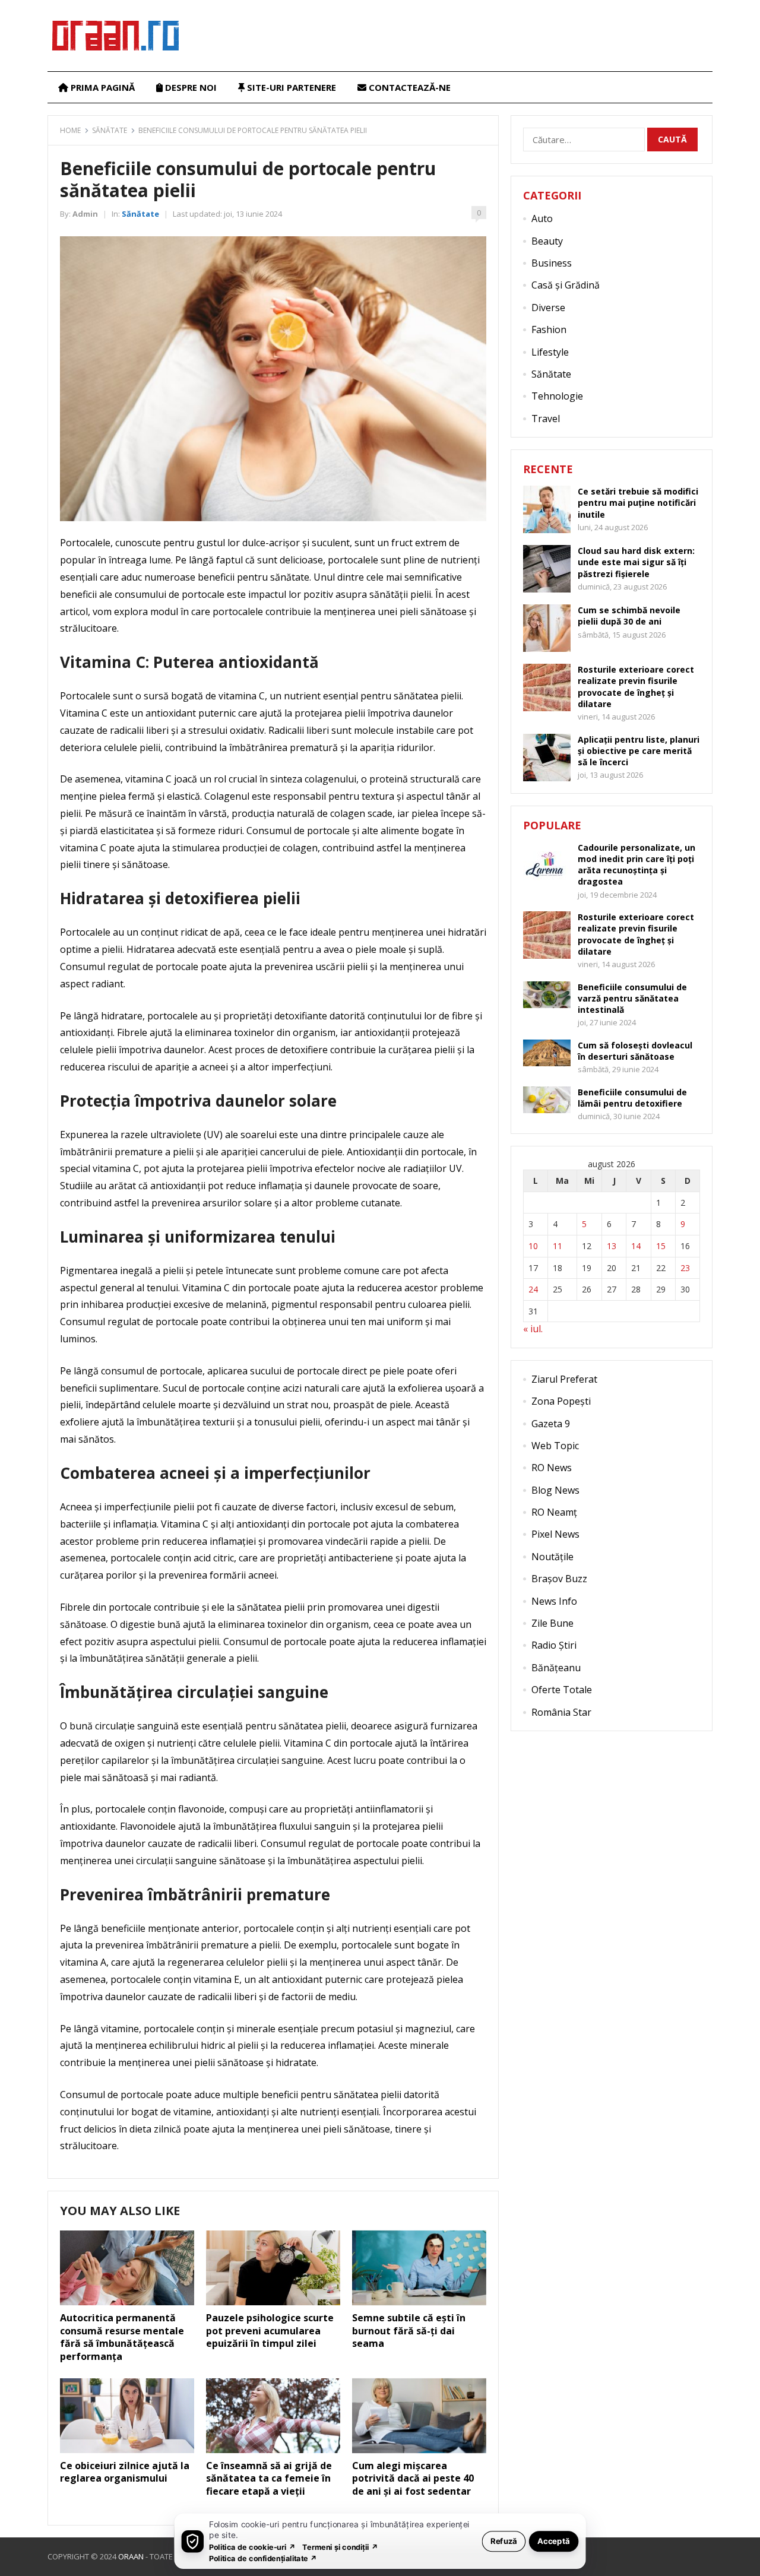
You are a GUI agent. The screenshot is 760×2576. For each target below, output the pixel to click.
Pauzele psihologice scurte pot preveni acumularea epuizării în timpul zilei (270, 2331)
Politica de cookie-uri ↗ (252, 2547)
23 (685, 1268)
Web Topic (555, 1446)
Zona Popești (561, 1401)
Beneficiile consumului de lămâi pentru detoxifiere (632, 1098)
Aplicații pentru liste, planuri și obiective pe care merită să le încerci (639, 751)
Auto (542, 218)
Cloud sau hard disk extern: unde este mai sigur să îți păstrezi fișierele (636, 562)
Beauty (547, 241)
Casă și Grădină (566, 285)
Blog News (555, 1490)
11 (558, 1246)
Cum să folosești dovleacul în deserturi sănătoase (635, 1051)
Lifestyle (550, 352)
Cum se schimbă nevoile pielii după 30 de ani (629, 616)
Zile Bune (552, 1623)
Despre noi (190, 87)
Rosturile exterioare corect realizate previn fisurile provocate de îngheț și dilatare (636, 687)
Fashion (549, 329)
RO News (552, 1468)
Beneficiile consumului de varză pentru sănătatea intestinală (632, 998)
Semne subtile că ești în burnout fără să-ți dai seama (409, 2331)
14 (636, 1246)
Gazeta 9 (551, 1424)
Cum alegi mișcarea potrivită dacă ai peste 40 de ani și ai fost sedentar (413, 2478)
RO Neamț (554, 1512)
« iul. (533, 1329)
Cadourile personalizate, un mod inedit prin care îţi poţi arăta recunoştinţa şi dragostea (636, 865)
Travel (546, 419)
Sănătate (110, 130)
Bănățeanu (556, 1668)
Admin (85, 214)
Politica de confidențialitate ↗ (263, 2558)
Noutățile (552, 1557)
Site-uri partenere (290, 87)
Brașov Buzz (559, 1579)
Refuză (504, 2541)
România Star (561, 1712)
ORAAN (131, 2556)
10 (533, 1246)
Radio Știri (554, 1645)
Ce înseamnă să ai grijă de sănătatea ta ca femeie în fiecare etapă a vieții (269, 2478)
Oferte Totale (562, 1690)
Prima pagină (102, 87)
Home (70, 130)
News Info (554, 1601)
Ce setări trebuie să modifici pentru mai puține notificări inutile (638, 503)
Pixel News (555, 1534)
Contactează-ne (408, 87)
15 (661, 1246)
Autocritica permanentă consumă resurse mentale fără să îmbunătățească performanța (122, 2337)
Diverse (548, 308)
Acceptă (554, 2541)
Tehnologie (557, 396)
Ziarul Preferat (564, 1379)
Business (552, 263)
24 (533, 1289)
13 (612, 1246)
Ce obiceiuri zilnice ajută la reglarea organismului (125, 2472)
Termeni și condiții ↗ (340, 2547)
